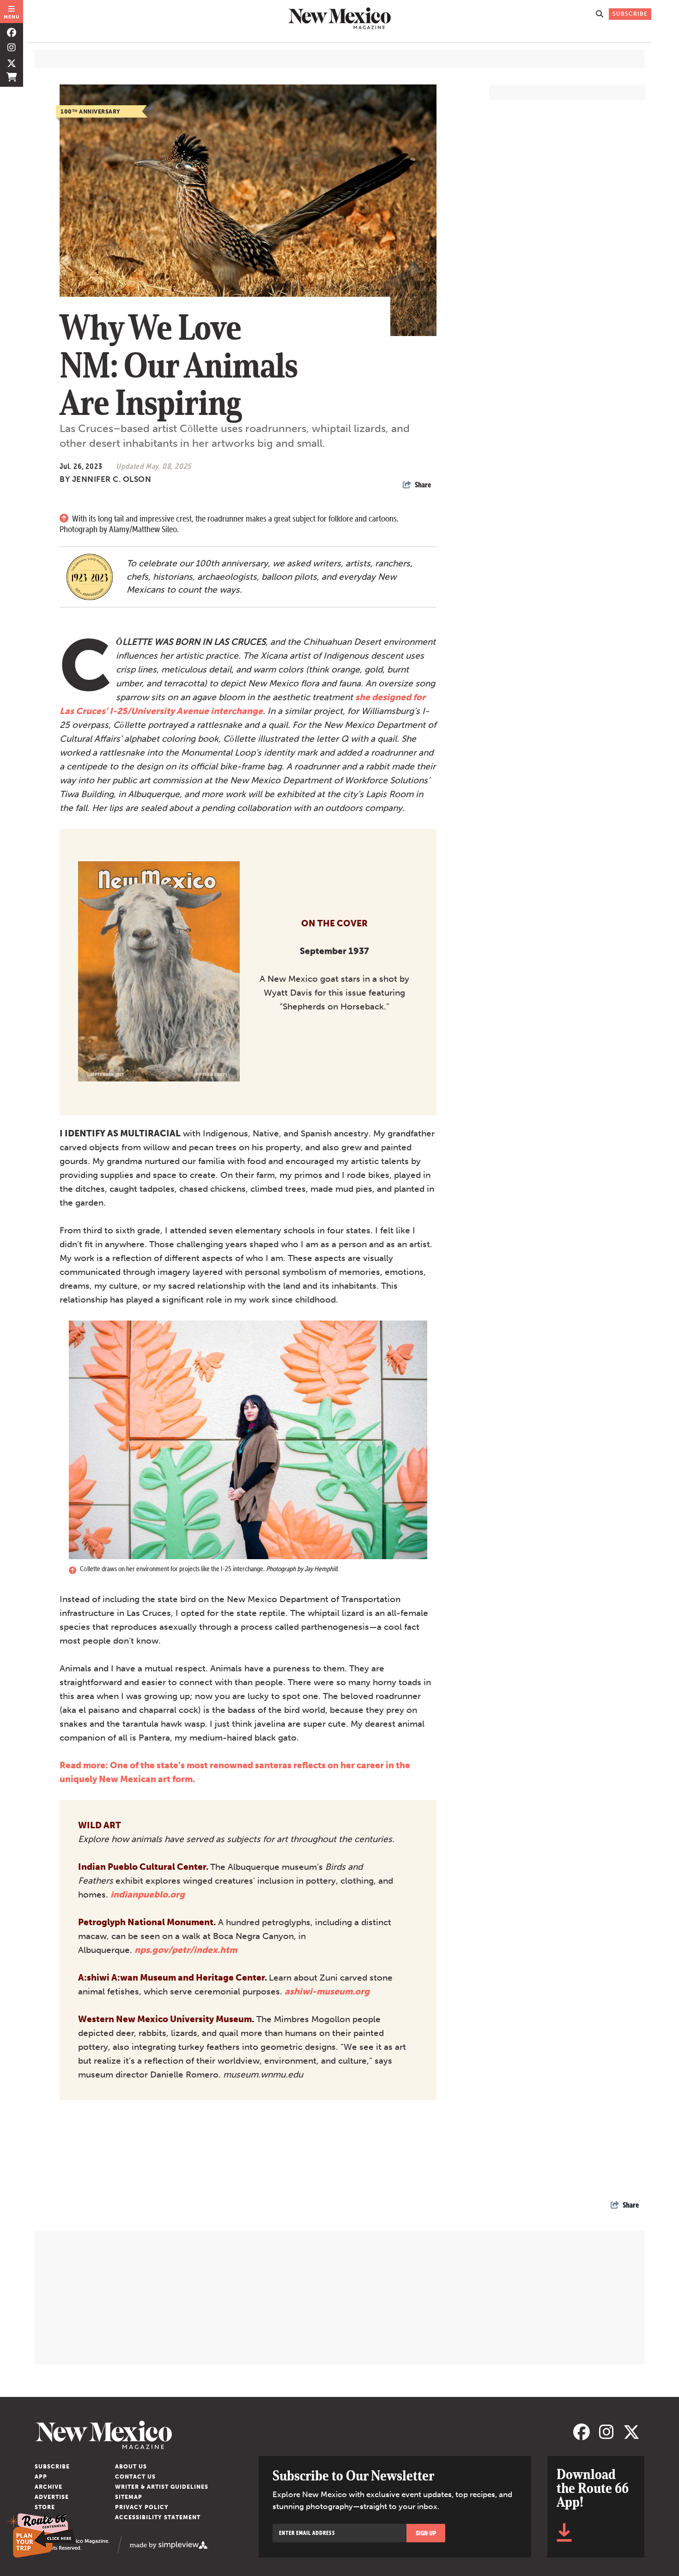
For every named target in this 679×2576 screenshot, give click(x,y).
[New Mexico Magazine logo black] (340, 18)
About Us (131, 2467)
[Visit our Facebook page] (12, 33)
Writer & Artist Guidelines (162, 2487)
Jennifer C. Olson (112, 479)
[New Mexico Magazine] (302, 2435)
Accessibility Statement (158, 2517)
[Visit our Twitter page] (12, 62)
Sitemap (129, 2497)
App (41, 2477)
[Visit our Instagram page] (12, 48)
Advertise (52, 2497)
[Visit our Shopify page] (12, 77)
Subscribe (52, 2467)
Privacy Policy (142, 2507)
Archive (48, 2487)
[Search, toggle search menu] (600, 14)
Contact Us (135, 2477)
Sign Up (426, 2533)
